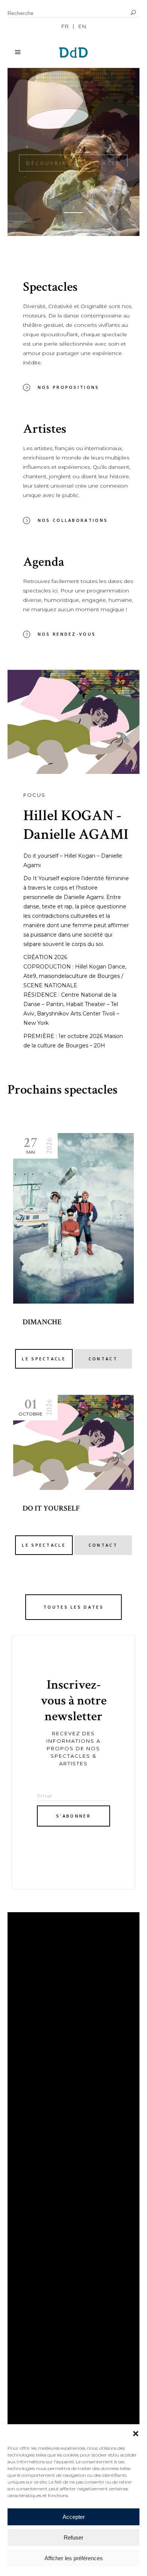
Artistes (28, 2171)
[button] (136, 2434)
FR (65, 26)
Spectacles (33, 2160)
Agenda (26, 2183)
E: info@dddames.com (52, 2272)
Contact (28, 2194)
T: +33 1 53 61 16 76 (41, 2259)
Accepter (74, 2517)
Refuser (73, 2537)
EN (82, 26)
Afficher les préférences (74, 2558)
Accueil (27, 2149)
